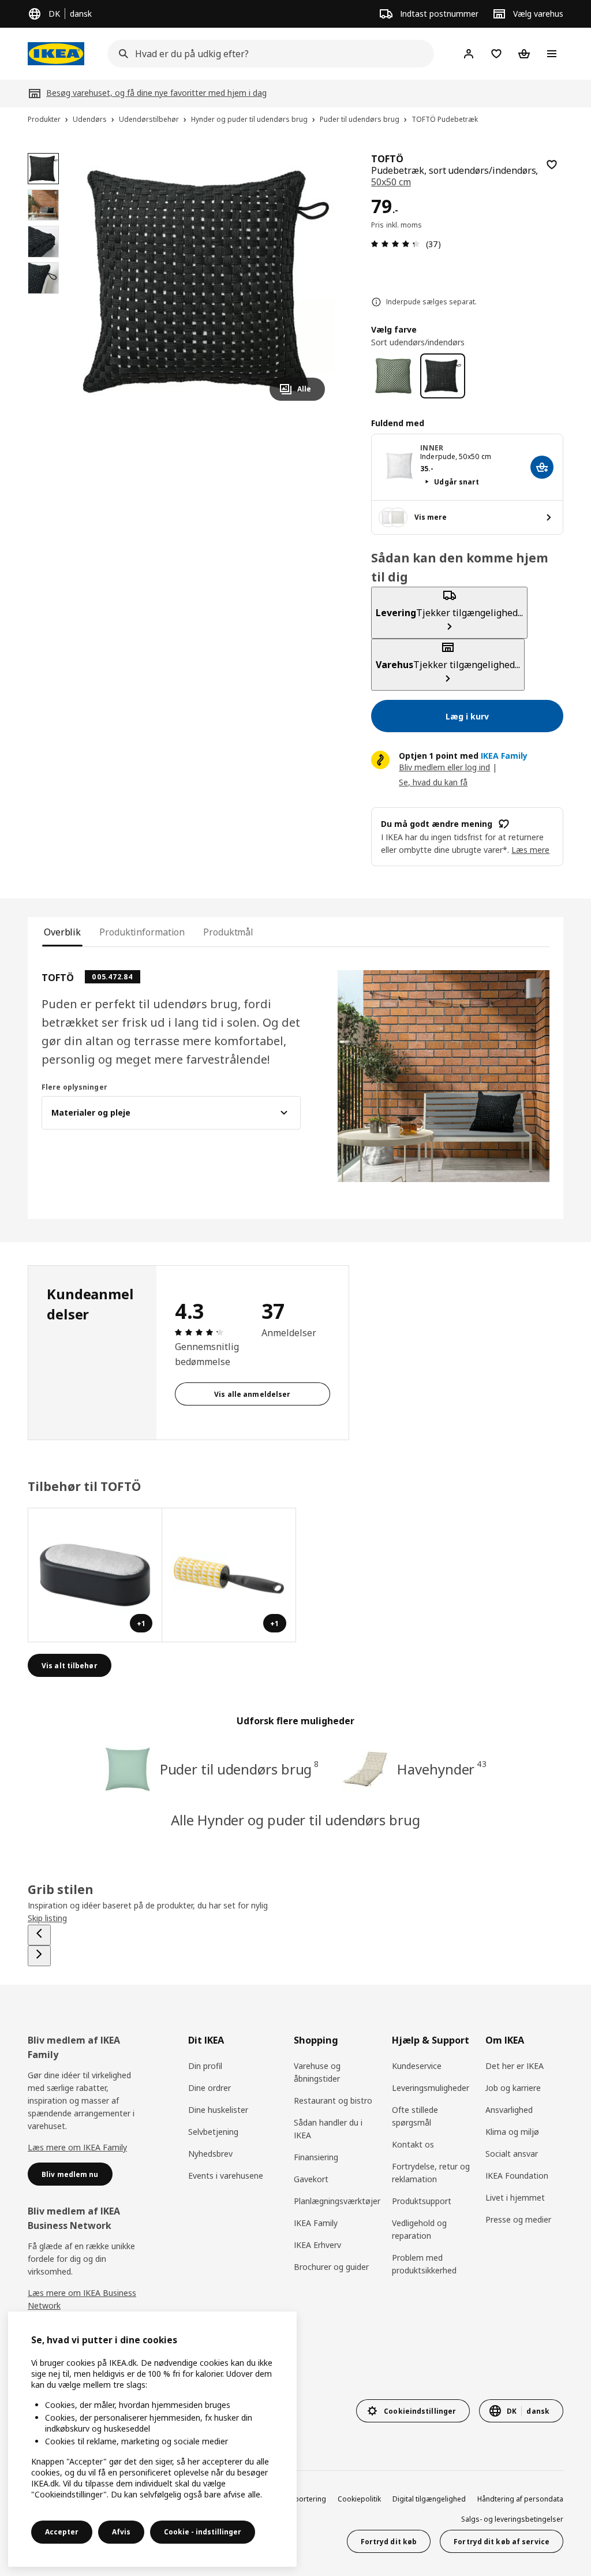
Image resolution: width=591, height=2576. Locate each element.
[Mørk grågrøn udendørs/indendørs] (393, 376)
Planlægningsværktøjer (337, 2201)
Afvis (121, 2532)
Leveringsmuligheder (431, 2088)
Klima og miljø (512, 2132)
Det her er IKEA (515, 2066)
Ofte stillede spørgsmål (415, 2116)
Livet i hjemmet (515, 2197)
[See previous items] (39, 1935)
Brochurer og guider (331, 2267)
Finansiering (316, 2157)
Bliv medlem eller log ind (444, 767)
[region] (206, 282)
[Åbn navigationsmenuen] (552, 54)
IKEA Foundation (517, 2176)
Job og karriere (513, 2088)
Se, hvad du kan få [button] (433, 782)
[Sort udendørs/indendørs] (442, 376)
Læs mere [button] (530, 850)
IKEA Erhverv (317, 2245)
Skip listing (47, 1918)
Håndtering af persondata (520, 2499)
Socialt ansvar (512, 2154)
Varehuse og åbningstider (317, 2072)
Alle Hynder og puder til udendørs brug (295, 1820)
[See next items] (39, 1956)
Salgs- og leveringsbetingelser (512, 2519)
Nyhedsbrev (210, 2154)
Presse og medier (518, 2219)
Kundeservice (417, 2066)
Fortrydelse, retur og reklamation (431, 2173)
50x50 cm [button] (391, 182)
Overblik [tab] (62, 932)
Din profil (205, 2066)
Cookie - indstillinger (203, 2532)
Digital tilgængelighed (429, 2499)
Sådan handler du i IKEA (328, 2129)
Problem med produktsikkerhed (424, 2264)
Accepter (62, 2532)
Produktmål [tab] (228, 932)
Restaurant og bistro (333, 2100)
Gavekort (311, 2179)
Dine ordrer (210, 2088)
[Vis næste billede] (311, 281)
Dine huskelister (218, 2110)
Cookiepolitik (359, 2499)
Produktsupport (422, 2201)
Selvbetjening (213, 2132)
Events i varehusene (226, 2176)
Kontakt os (413, 2144)
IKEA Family (316, 2223)
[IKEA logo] (56, 54)
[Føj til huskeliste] (552, 165)
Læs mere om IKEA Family (77, 2147)
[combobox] (267, 54)
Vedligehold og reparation (419, 2229)
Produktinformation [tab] (142, 932)
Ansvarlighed (509, 2110)
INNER (432, 448)
